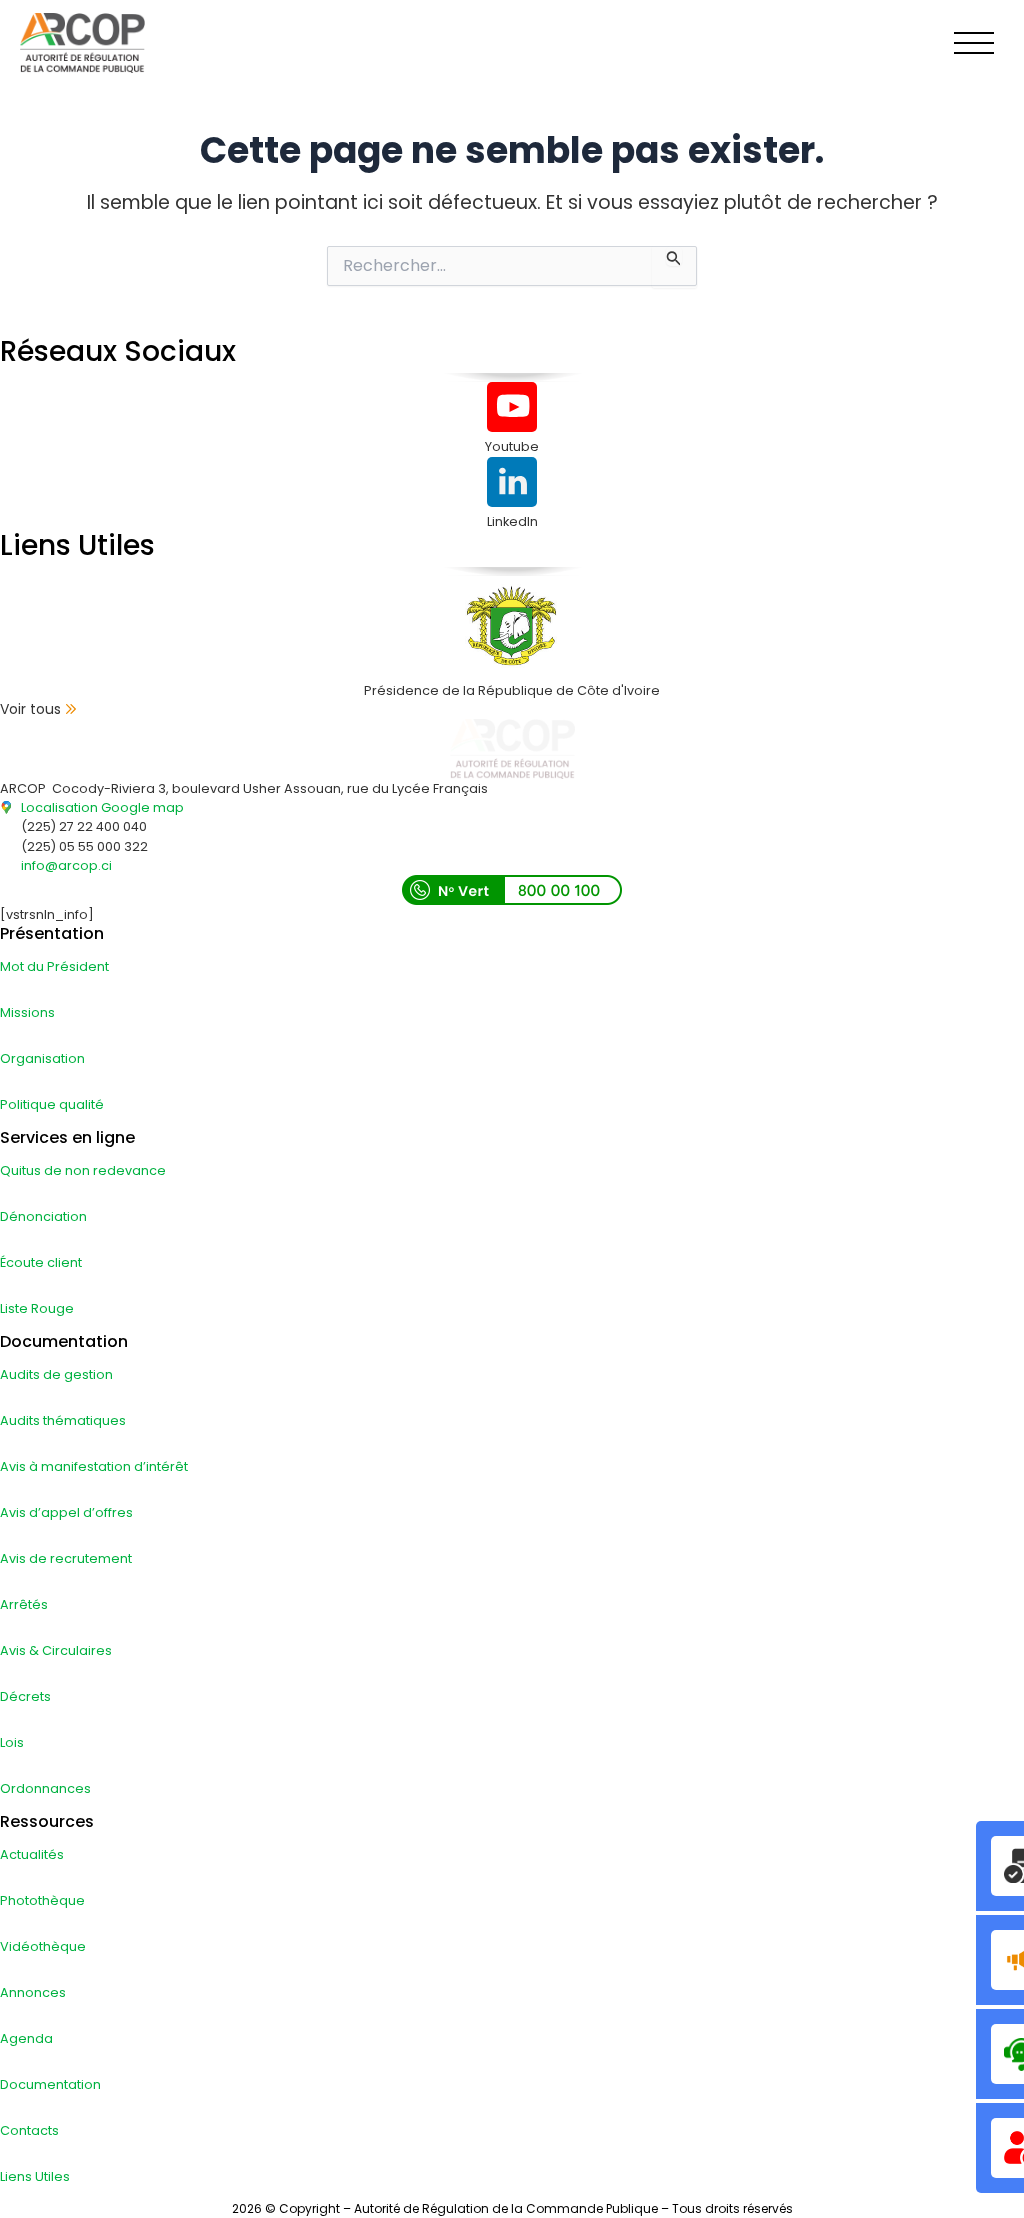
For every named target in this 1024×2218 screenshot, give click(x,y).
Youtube (512, 446)
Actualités (32, 1854)
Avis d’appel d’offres (66, 1512)
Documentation (50, 2084)
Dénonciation (43, 1216)
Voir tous (30, 709)
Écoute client (41, 1262)
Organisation (42, 1058)
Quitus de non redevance (83, 1170)
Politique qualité (52, 1104)
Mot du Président (54, 966)
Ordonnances (45, 1788)
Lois (12, 1742)
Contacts (29, 2130)
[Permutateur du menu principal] (974, 43)
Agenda (26, 2038)
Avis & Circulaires (56, 1650)
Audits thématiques (63, 1420)
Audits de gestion (56, 1374)
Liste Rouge (37, 1308)
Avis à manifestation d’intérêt (94, 1466)
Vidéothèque (43, 1946)
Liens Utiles (35, 2176)
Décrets (25, 1696)
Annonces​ (33, 1992)
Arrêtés (24, 1604)
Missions (27, 1012)
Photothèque (42, 1900)
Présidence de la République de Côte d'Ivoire (512, 690)
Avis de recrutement (66, 1558)
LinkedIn (512, 521)
